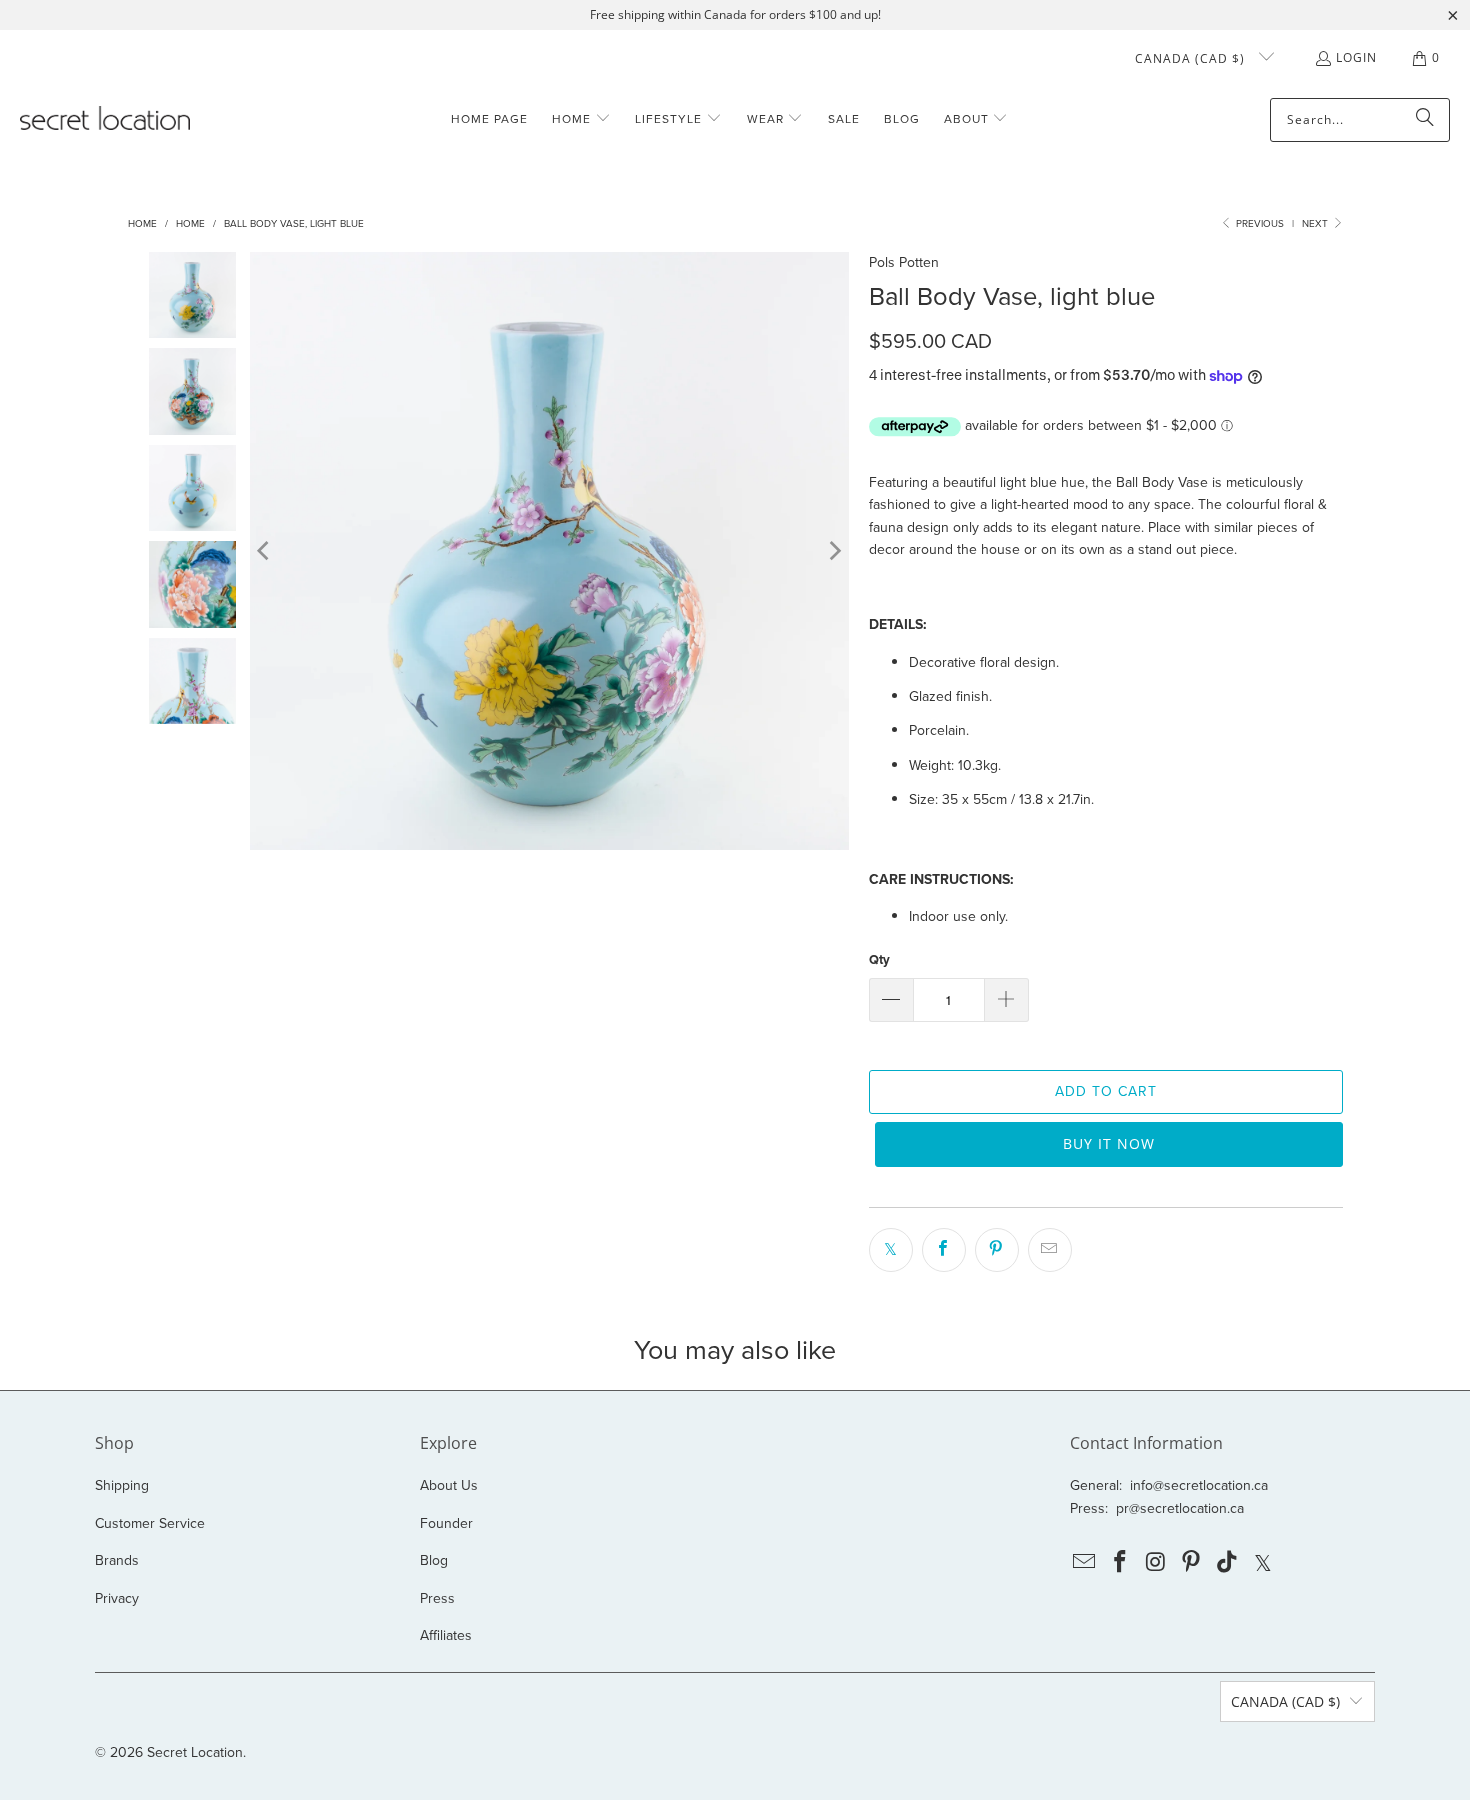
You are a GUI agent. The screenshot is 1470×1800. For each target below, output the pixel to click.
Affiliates (446, 1635)
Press (437, 1598)
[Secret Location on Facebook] (1121, 1563)
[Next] (834, 551)
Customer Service (150, 1523)
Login (1356, 57)
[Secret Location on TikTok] (1228, 1563)
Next (1316, 223)
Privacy (117, 1598)
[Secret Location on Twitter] (1263, 1563)
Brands (117, 1560)
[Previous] (265, 551)
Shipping (122, 1485)
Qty (879, 959)
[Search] (1425, 120)
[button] (581, 119)
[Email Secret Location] (1085, 1563)
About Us (449, 1485)
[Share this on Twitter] (891, 1250)
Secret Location (195, 1752)
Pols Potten (904, 262)
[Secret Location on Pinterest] (1192, 1563)
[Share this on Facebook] (944, 1250)
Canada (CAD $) (1192, 58)
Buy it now (1109, 1143)
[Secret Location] (105, 119)
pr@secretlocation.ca (1180, 1508)
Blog (434, 1560)
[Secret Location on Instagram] (1156, 1563)
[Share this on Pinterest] (997, 1250)
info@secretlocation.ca (1199, 1485)
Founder (446, 1523)
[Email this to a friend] (1050, 1250)
